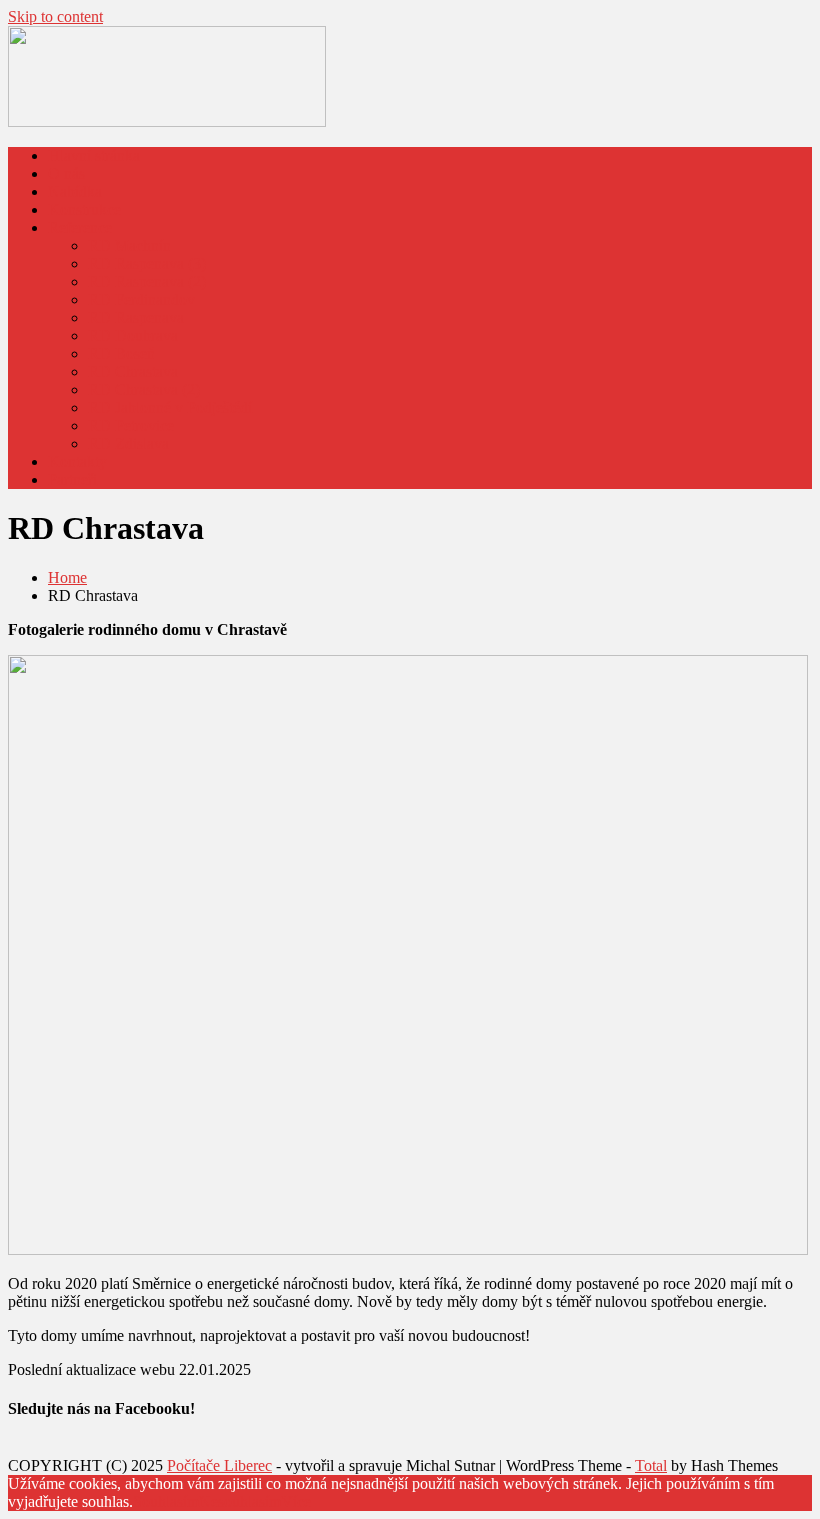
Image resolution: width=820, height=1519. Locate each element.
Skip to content (55, 16)
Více (296, 1501)
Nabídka (75, 191)
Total (651, 1465)
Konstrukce (84, 209)
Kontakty (77, 461)
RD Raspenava (136, 317)
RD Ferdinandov (141, 299)
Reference (80, 227)
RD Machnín (129, 245)
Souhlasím (166, 1501)
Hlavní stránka (94, 155)
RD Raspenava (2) (147, 281)
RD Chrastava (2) (144, 389)
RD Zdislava (128, 443)
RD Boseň (121, 353)
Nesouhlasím (240, 1501)
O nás (66, 173)
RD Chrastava (133, 371)
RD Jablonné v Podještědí (170, 407)
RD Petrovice (131, 425)
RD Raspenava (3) (147, 263)
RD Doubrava (133, 335)
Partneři (72, 479)
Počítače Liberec (219, 1465)
